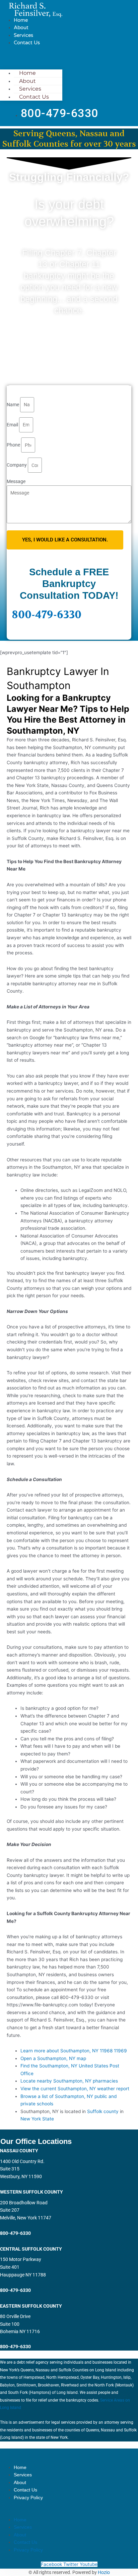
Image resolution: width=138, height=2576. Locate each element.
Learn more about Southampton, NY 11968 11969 (74, 2051)
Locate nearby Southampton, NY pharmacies (69, 2081)
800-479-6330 (47, 615)
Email (13, 425)
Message (16, 481)
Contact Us (27, 43)
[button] (31, 58)
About (21, 28)
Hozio (104, 2572)
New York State (37, 2119)
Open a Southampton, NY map (53, 2058)
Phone (14, 445)
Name (13, 405)
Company (17, 465)
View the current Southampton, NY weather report (75, 2089)
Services (23, 35)
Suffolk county (103, 2111)
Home (21, 20)
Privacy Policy (28, 2498)
